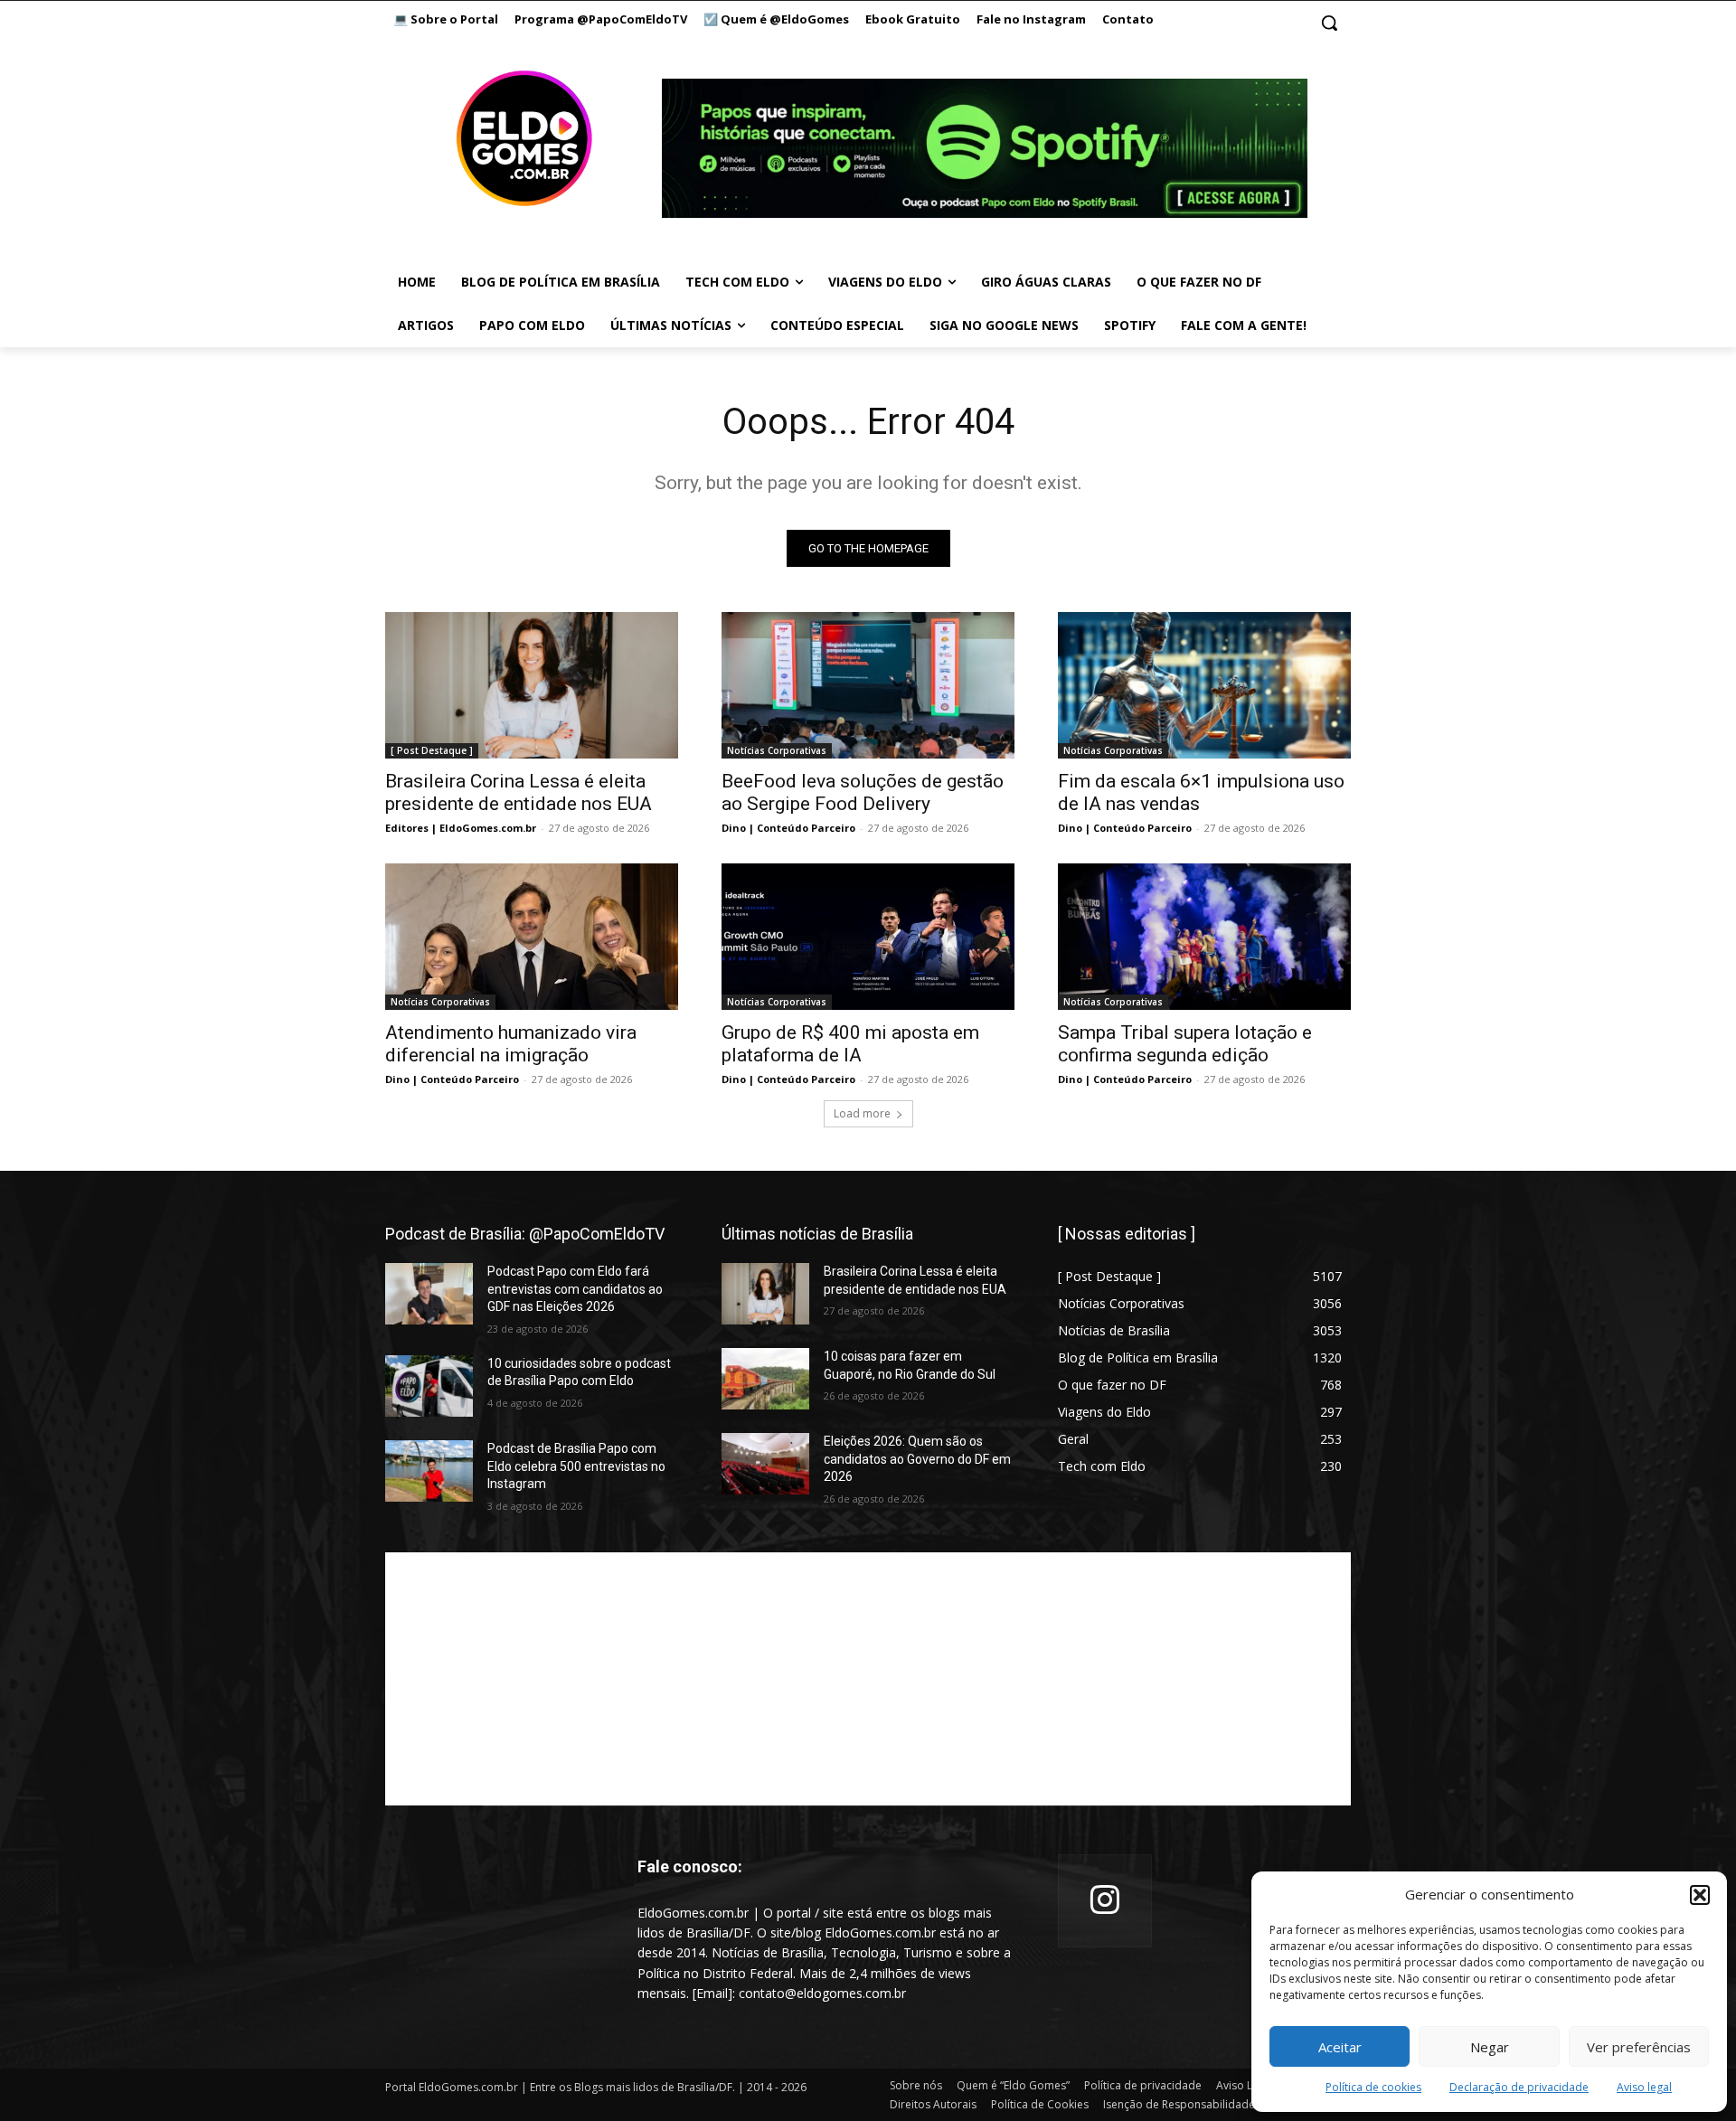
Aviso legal (1644, 2087)
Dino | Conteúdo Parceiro (788, 828)
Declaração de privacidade (1519, 2087)
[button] (1700, 1895)
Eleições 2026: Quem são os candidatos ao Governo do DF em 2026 (917, 1459)
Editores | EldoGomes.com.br (461, 828)
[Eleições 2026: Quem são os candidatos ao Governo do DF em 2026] (765, 1464)
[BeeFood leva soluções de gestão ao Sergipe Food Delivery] (868, 685)
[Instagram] (1105, 1901)
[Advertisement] (868, 1679)
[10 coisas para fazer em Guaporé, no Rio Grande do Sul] (765, 1379)
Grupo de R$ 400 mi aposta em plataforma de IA (850, 1044)
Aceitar (1340, 2047)
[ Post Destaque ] (432, 750)
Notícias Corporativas (777, 750)
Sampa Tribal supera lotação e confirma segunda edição (1185, 1044)
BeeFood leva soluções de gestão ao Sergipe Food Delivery (863, 792)
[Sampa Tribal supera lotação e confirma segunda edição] (1204, 937)
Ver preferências (1639, 2047)
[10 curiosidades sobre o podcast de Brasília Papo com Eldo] (429, 1386)
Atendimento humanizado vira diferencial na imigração (511, 1044)
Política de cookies (1373, 2087)
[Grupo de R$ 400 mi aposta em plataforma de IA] (868, 937)
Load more (862, 1113)
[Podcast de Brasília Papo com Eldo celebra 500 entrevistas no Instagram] (429, 1471)
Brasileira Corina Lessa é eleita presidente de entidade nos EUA (519, 792)
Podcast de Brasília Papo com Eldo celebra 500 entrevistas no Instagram (576, 1466)
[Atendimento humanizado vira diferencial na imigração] (532, 937)
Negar (1490, 2047)
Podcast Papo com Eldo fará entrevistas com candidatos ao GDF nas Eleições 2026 (575, 1289)
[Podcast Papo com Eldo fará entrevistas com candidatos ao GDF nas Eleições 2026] (429, 1294)
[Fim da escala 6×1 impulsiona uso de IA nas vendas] (1204, 685)
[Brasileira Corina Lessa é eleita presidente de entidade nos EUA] (532, 685)
